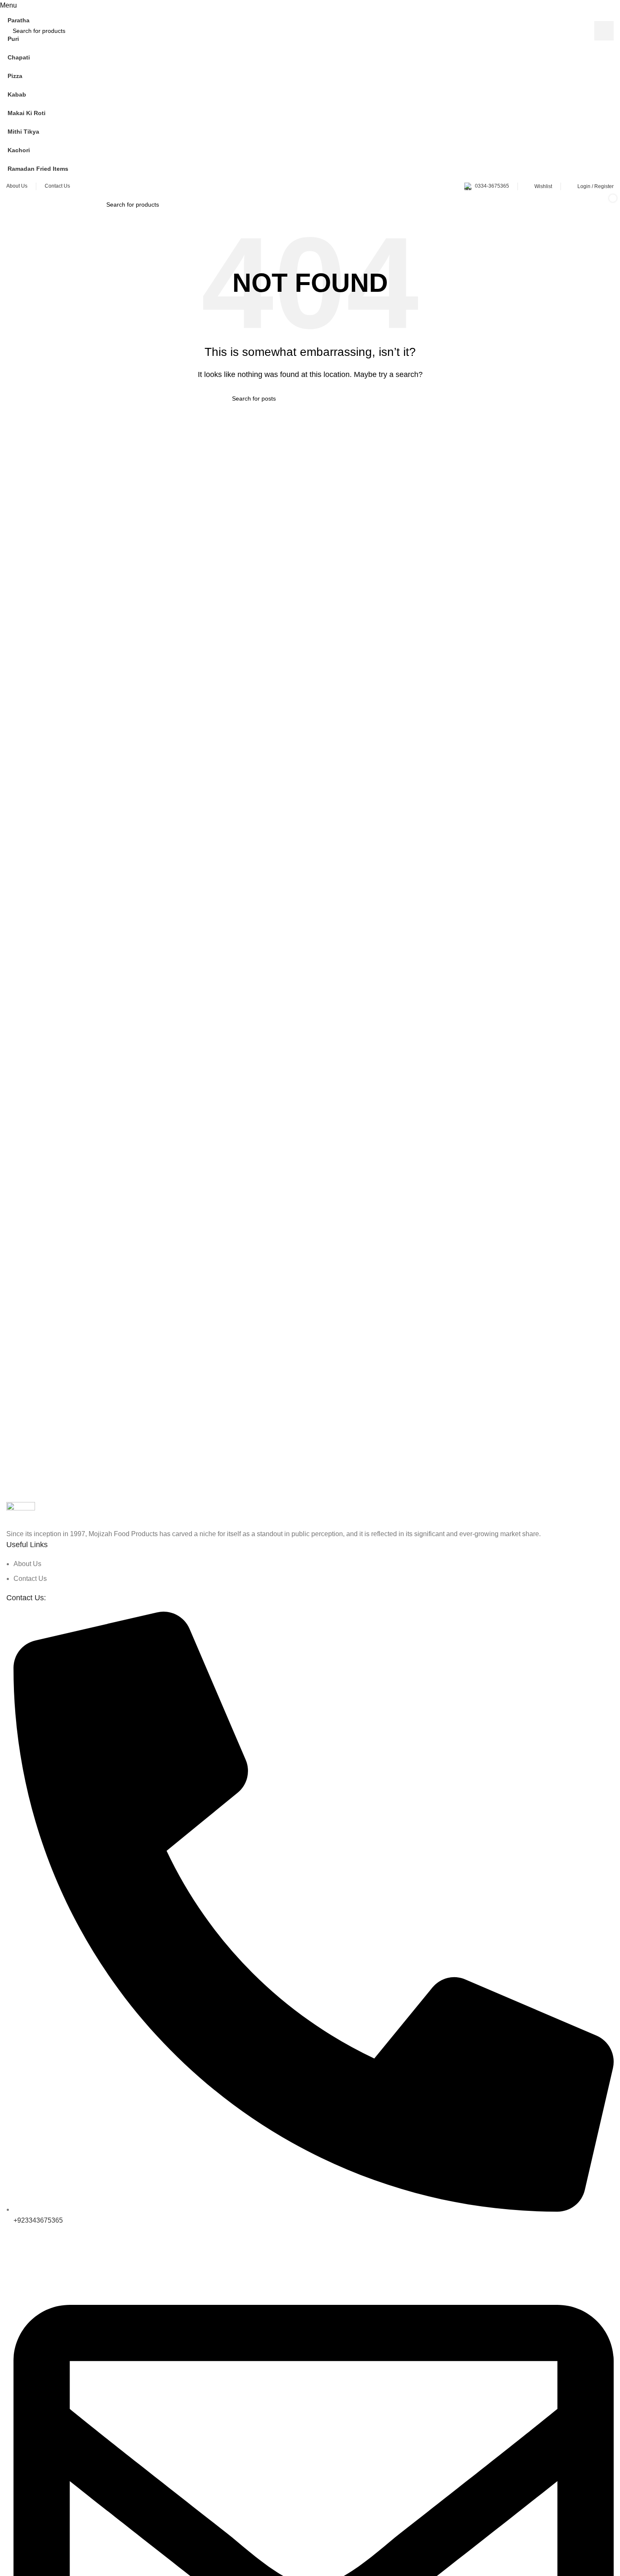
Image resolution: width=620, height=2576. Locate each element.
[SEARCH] (604, 31)
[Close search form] (11, 11)
